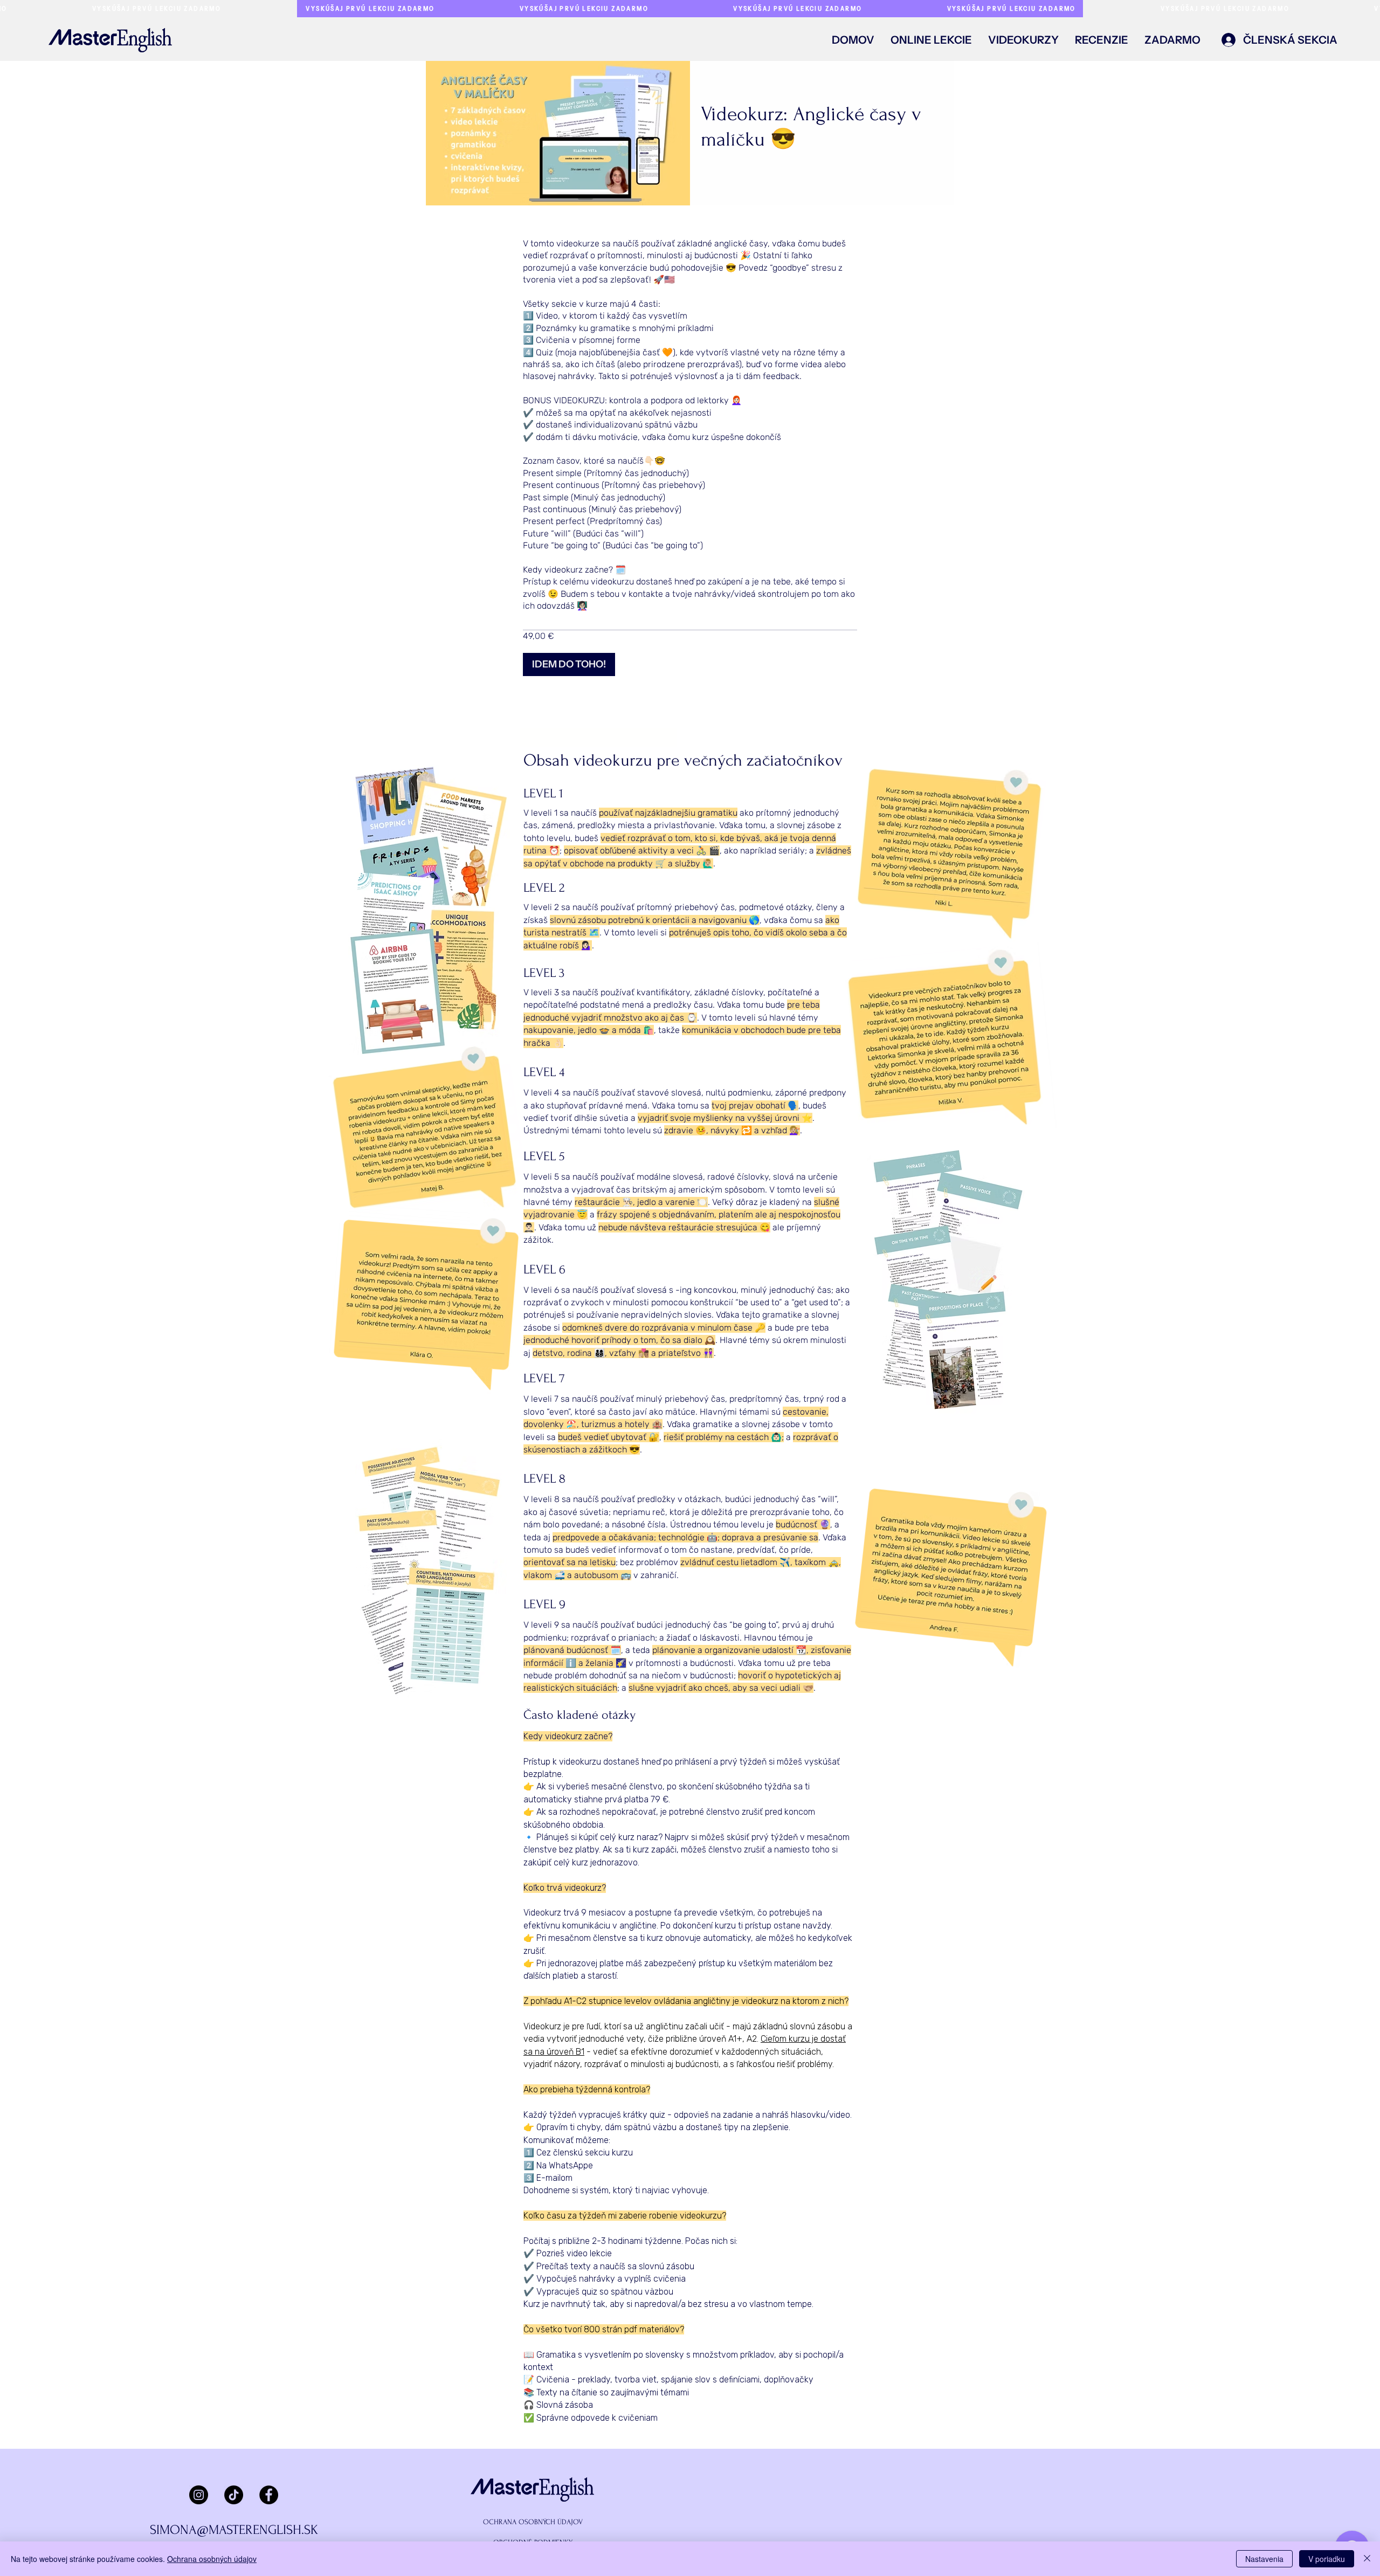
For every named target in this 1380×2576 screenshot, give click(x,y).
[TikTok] (234, 2495)
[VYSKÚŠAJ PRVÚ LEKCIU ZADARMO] (690, 9)
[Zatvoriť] (1367, 2559)
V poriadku (1327, 2559)
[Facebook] (269, 2495)
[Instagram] (199, 2495)
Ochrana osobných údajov (212, 2559)
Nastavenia (1264, 2559)
